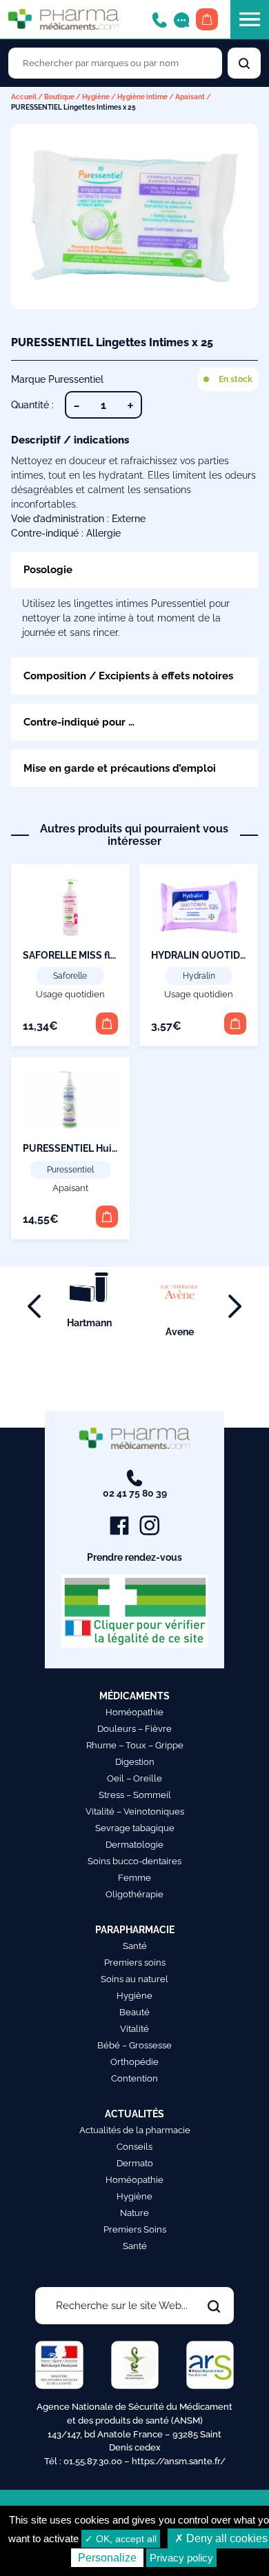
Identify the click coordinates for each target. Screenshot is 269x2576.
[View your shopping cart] (207, 19)
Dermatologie (134, 1845)
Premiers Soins (135, 2229)
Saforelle (70, 976)
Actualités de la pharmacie (135, 2130)
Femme (134, 1878)
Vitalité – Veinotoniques (135, 1811)
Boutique (59, 97)
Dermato (135, 2163)
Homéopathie (134, 1712)
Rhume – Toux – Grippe (135, 1745)
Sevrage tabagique (135, 1828)
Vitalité (134, 2029)
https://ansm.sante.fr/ (179, 2461)
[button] (107, 1024)
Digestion (135, 1762)
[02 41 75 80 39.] (159, 19)
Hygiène (96, 97)
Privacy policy (181, 2558)
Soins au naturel (134, 1979)
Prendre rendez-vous (134, 1557)
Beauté (134, 2012)
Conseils (134, 2147)
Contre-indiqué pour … (79, 722)
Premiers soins (135, 1963)
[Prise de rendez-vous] (181, 19)
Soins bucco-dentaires (134, 1861)
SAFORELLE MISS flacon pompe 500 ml (112, 955)
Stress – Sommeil (135, 1795)
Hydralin (199, 976)
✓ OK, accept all (121, 2539)
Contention (134, 2078)
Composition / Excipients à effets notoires (128, 676)
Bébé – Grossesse (134, 2045)
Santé (135, 1946)
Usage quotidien (70, 994)
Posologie (48, 569)
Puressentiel (70, 1170)
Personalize (107, 2558)
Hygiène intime (142, 97)
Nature (134, 2213)
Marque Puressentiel (57, 379)
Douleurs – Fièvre (134, 1729)
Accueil (24, 97)
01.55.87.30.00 (93, 2461)
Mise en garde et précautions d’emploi (120, 768)
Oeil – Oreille (134, 1778)
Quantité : (32, 405)
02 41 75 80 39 (135, 1493)
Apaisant (190, 97)
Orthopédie (134, 2062)
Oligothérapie (134, 1894)
